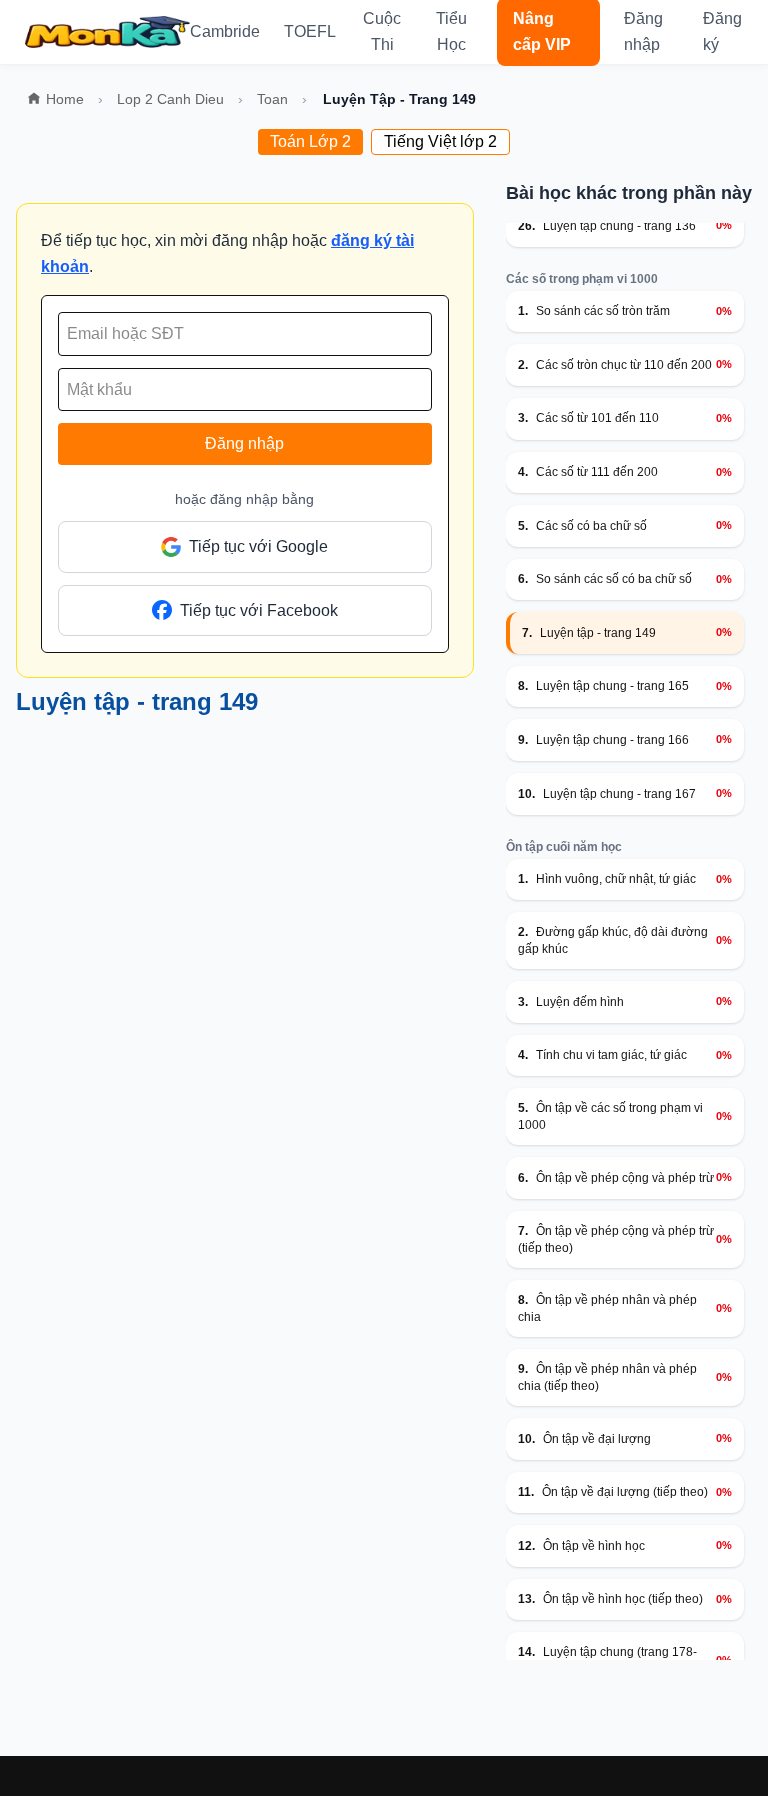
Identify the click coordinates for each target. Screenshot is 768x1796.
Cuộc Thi (382, 31)
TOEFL (310, 31)
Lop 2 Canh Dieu (170, 99)
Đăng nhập (643, 31)
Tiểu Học (451, 31)
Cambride (225, 31)
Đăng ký (722, 31)
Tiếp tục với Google (258, 546)
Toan (272, 99)
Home (65, 99)
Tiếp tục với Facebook (259, 610)
